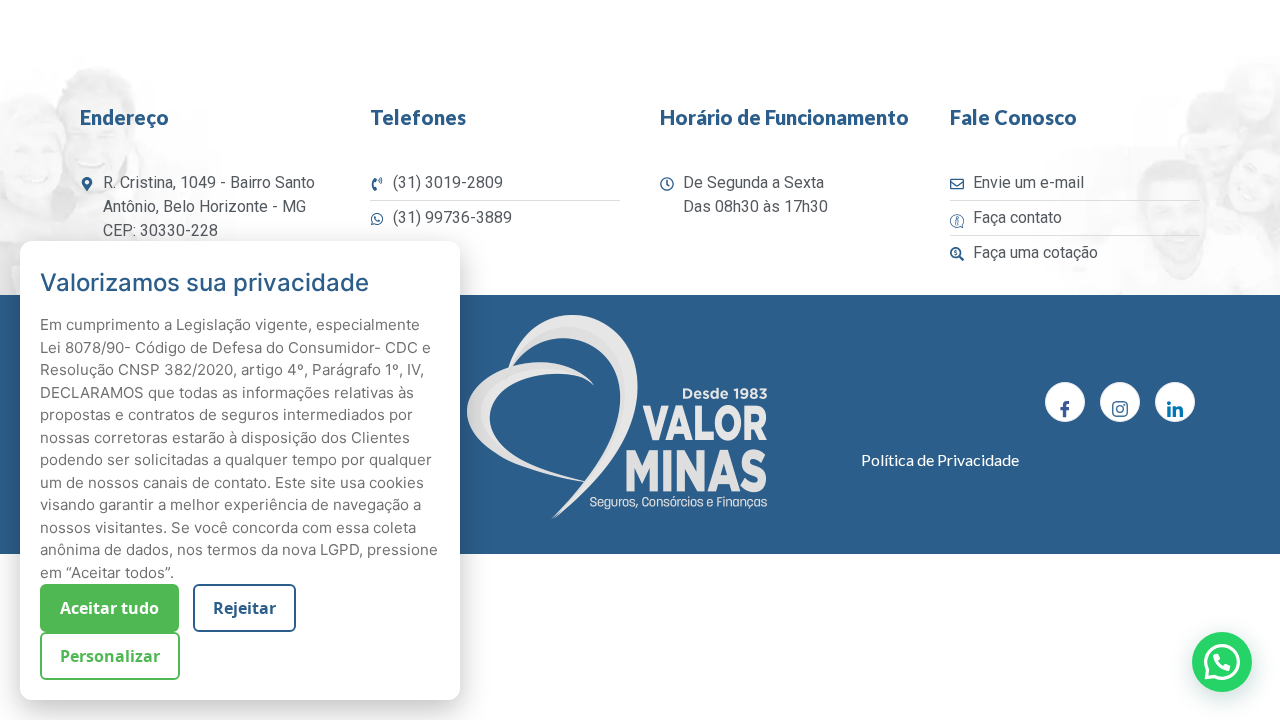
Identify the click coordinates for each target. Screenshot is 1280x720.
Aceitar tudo (109, 608)
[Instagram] (1120, 402)
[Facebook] (1065, 402)
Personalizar (110, 656)
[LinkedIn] (1175, 402)
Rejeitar (244, 608)
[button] (1222, 662)
